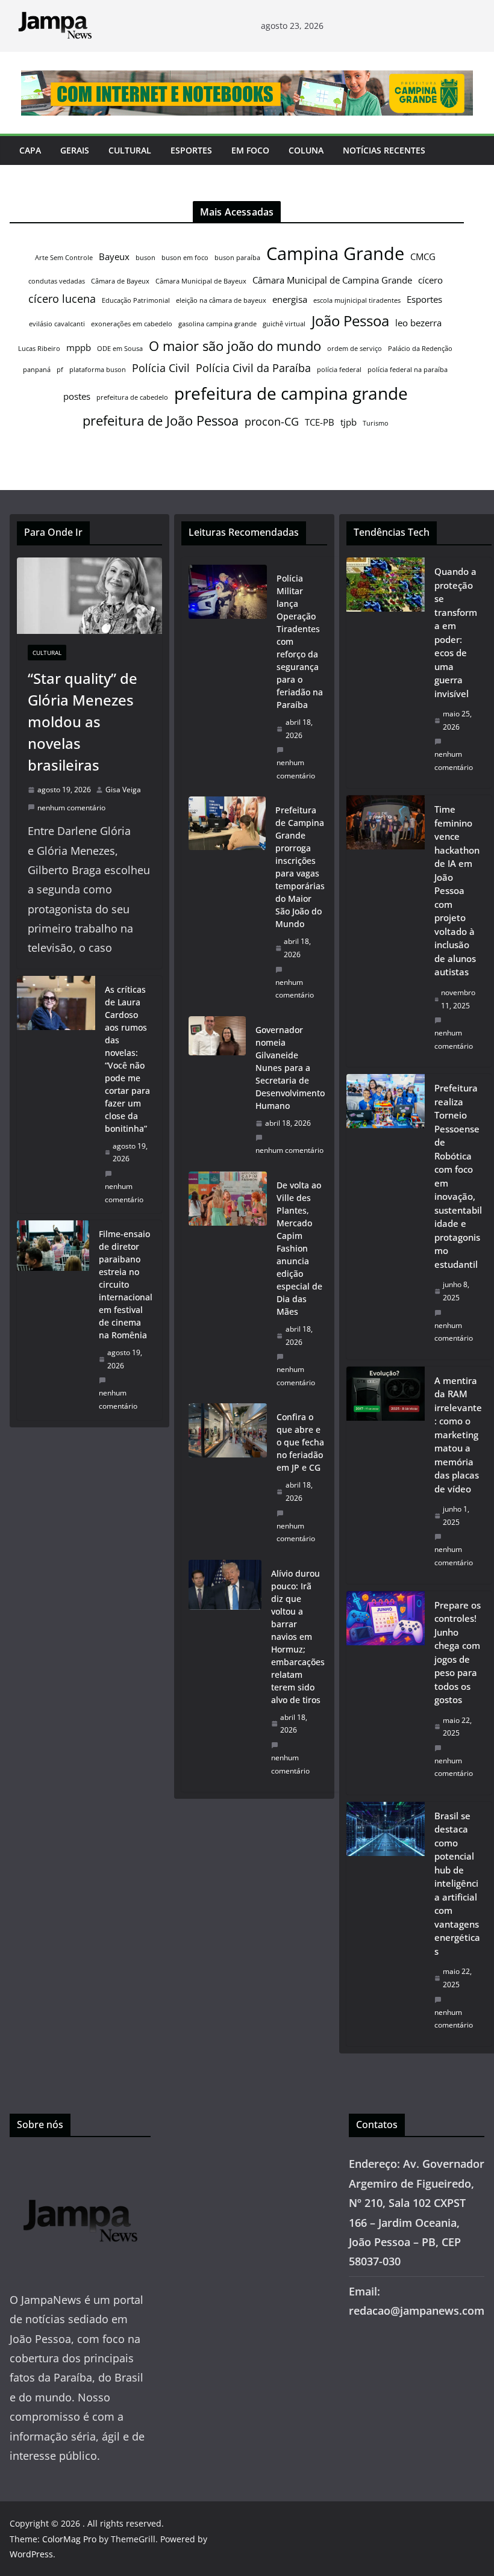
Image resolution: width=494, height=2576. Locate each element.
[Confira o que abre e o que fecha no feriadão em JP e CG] (228, 1478)
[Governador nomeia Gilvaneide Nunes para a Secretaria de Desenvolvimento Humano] (217, 1090)
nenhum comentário (71, 808)
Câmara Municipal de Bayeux (201, 281)
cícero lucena (62, 299)
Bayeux (114, 256)
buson (145, 258)
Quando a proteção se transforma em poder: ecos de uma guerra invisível (456, 632)
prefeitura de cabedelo (132, 397)
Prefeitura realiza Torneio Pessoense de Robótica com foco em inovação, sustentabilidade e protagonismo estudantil (458, 1176)
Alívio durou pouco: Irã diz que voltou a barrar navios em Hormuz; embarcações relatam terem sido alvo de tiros (298, 1637)
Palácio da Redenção (420, 349)
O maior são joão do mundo (235, 346)
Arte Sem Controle (64, 258)
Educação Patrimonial (136, 300)
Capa (30, 150)
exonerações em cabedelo (132, 324)
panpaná (37, 370)
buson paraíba (237, 258)
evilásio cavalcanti (57, 324)
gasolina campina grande (217, 324)
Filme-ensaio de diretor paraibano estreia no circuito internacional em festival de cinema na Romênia (126, 1284)
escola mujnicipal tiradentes (357, 300)
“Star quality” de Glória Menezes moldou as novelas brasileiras (83, 722)
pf (60, 370)
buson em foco (185, 258)
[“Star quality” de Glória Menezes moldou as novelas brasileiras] (89, 596)
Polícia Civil (161, 368)
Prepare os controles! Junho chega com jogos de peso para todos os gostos (458, 1653)
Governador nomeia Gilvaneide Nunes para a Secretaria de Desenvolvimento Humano (290, 1068)
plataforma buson (98, 370)
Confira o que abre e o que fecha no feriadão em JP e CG (300, 1442)
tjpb (349, 422)
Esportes (191, 150)
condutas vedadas (57, 281)
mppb (79, 347)
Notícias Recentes (384, 150)
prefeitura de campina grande (291, 393)
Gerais (75, 150)
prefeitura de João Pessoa (161, 420)
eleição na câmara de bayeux (221, 300)
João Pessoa (350, 321)
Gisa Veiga (123, 790)
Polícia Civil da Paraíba (253, 368)
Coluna (306, 150)
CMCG (423, 256)
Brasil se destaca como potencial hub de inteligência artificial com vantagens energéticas (457, 1883)
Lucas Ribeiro (39, 349)
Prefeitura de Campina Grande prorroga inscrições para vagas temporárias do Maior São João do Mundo (300, 867)
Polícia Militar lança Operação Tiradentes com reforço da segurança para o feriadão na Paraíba (300, 641)
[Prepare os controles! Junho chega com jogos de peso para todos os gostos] (386, 1693)
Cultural (130, 150)
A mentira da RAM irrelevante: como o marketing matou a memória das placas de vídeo (458, 1435)
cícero (430, 280)
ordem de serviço (355, 349)
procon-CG (272, 421)
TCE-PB (320, 422)
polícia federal (339, 370)
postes (77, 396)
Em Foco (250, 150)
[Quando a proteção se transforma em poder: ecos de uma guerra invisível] (386, 673)
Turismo (376, 423)
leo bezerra (418, 323)
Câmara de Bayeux (120, 281)
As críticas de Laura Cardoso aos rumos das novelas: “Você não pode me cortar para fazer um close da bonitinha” (127, 1059)
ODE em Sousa (120, 349)
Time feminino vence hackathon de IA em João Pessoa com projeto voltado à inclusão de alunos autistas (457, 890)
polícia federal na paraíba (408, 370)
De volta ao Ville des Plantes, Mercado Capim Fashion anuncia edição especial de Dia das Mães (299, 1248)
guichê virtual (284, 324)
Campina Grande (335, 253)
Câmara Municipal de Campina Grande (332, 280)
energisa (290, 299)
